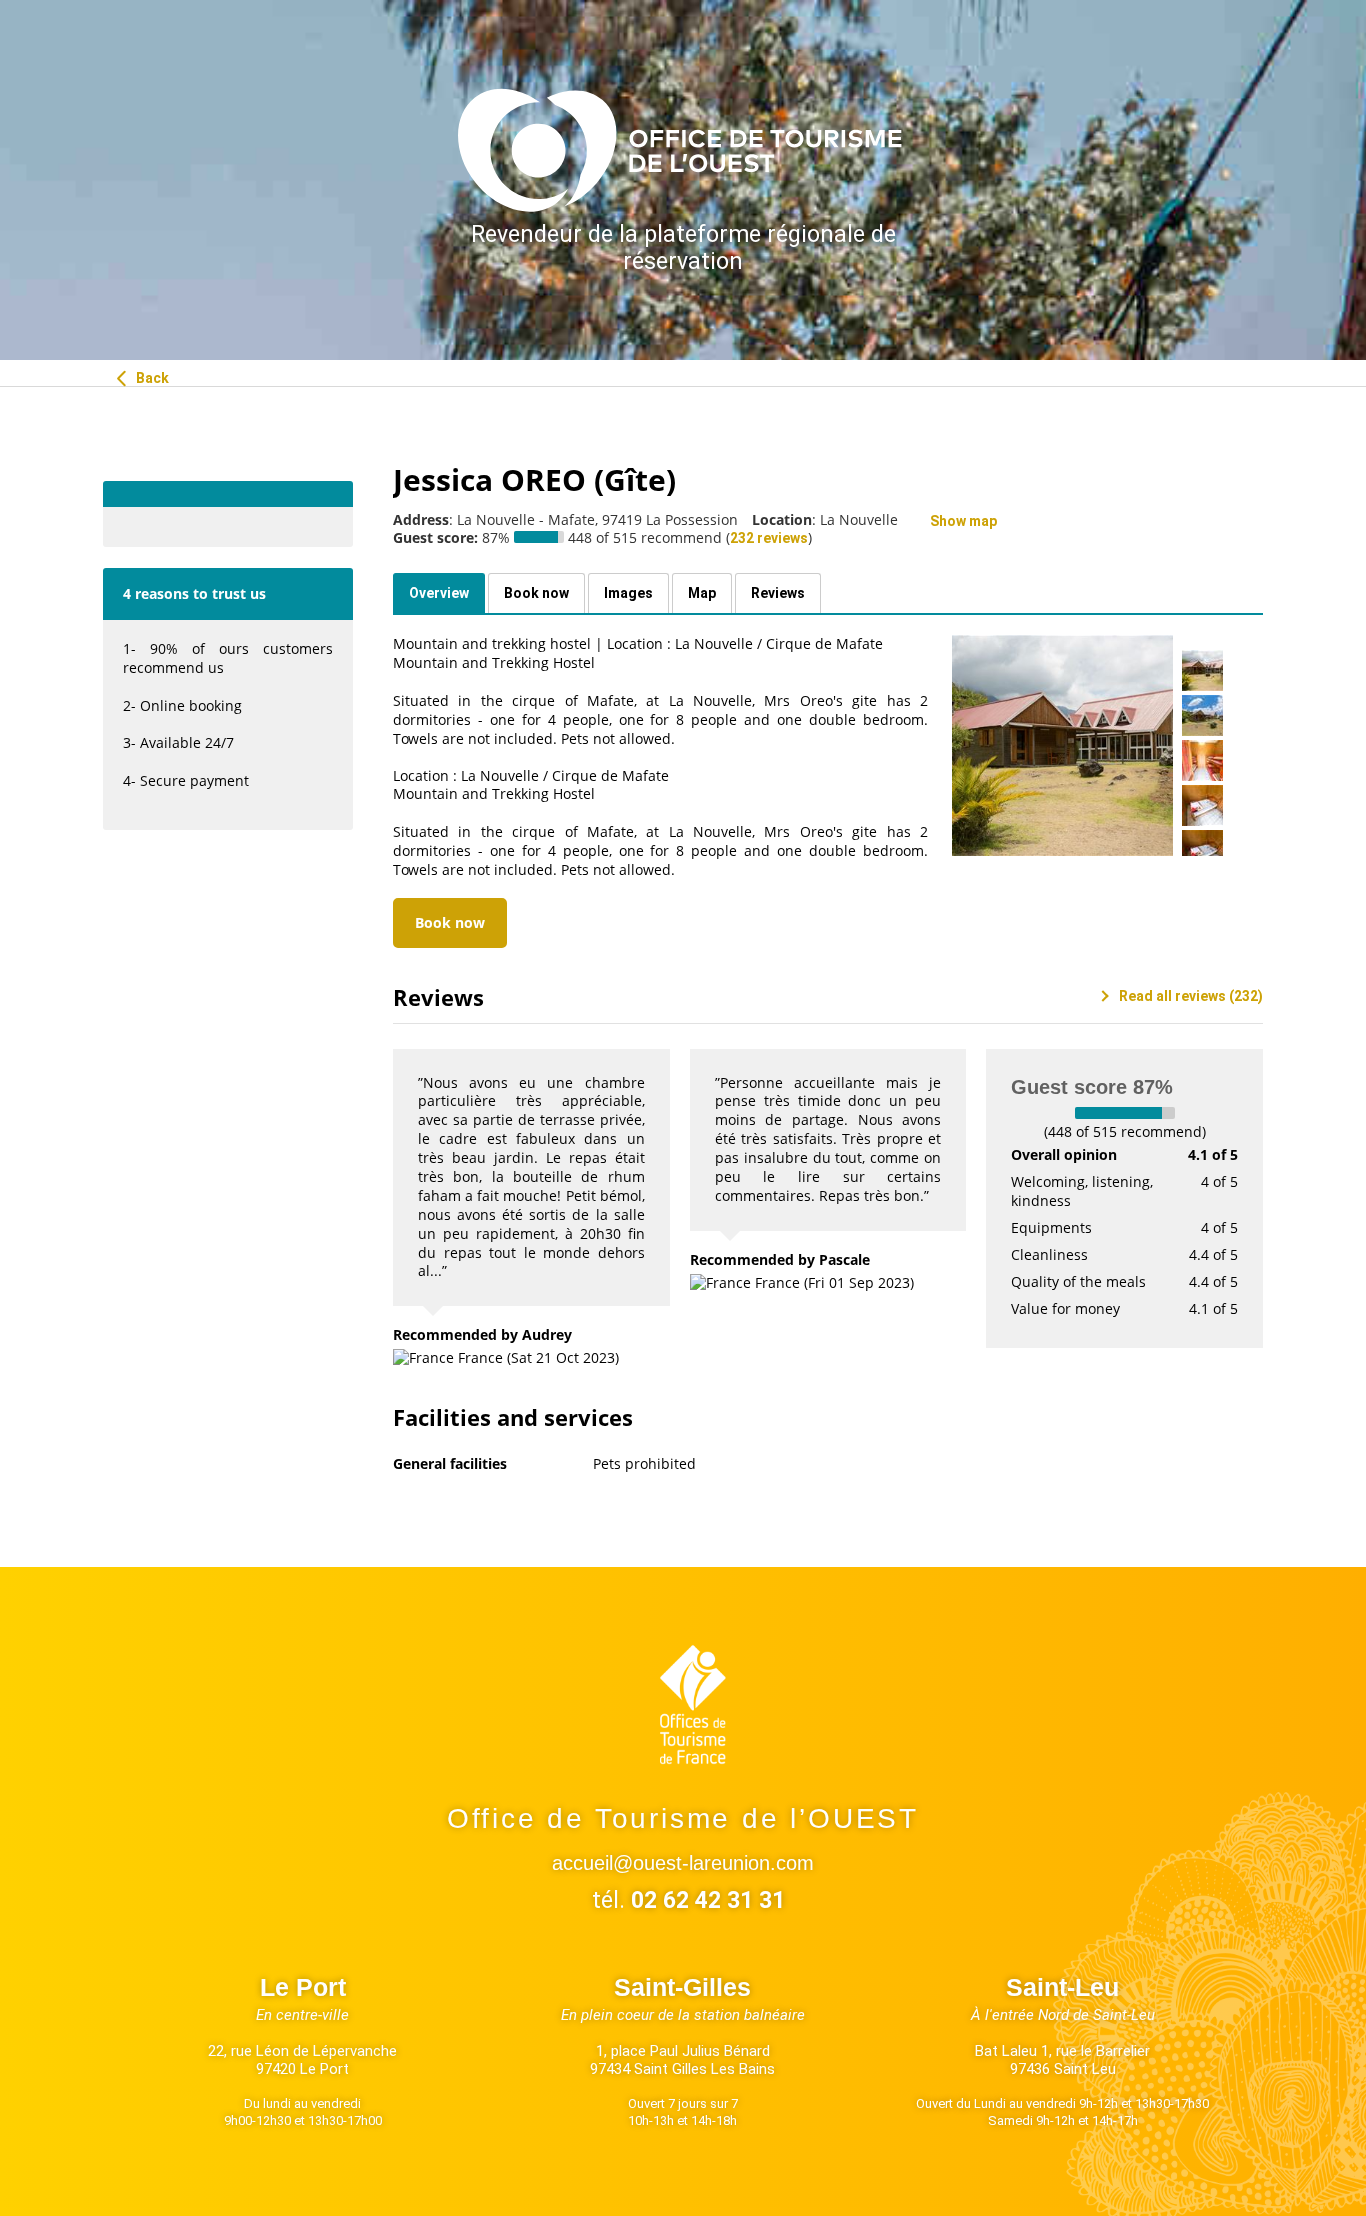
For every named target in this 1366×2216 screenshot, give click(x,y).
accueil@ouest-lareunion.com (683, 1863)
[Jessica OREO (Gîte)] (1062, 745)
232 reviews (769, 538)
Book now (450, 922)
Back (151, 378)
